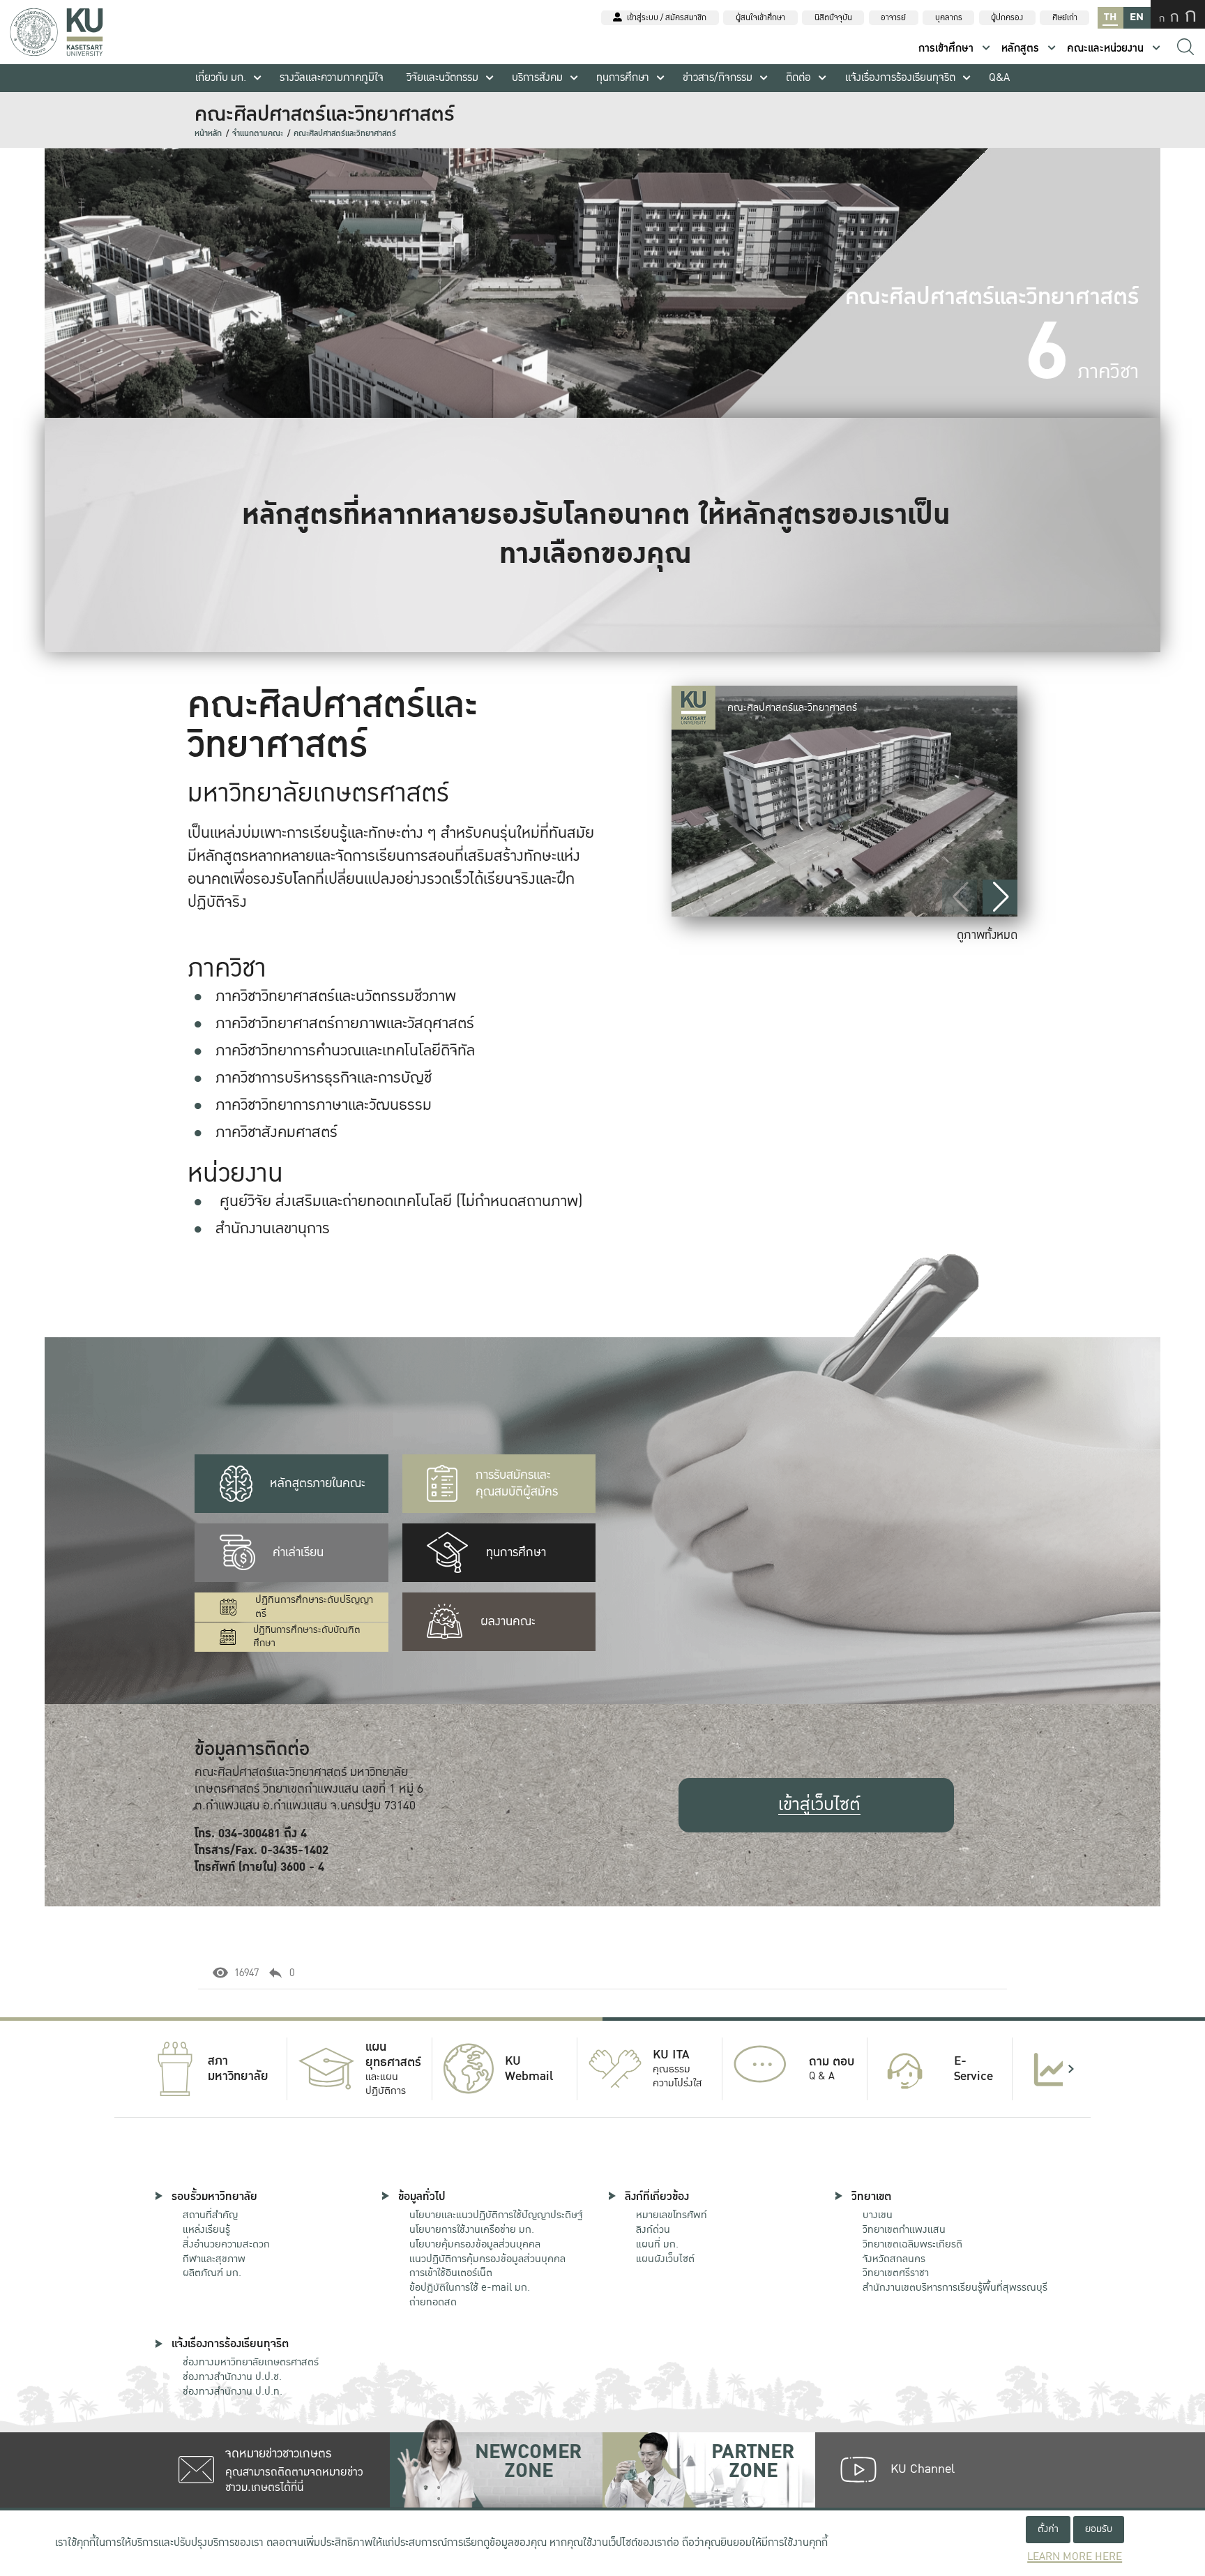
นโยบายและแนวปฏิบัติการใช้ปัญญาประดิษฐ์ (496, 2215)
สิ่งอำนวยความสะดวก (226, 2244)
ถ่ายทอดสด (433, 2302)
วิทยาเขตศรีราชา (896, 2273)
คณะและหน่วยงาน (1105, 48)
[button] (1000, 897)
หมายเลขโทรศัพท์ (672, 2215)
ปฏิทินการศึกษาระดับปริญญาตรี (314, 1607)
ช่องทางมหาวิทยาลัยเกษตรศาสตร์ (251, 2362)
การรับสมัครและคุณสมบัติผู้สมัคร (517, 1483)
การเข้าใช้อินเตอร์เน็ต (451, 2273)
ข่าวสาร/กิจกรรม (718, 78)
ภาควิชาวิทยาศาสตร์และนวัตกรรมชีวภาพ (336, 996)
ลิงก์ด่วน (653, 2229)
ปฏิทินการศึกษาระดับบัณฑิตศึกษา (307, 1637)
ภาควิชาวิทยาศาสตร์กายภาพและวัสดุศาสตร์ (345, 1023)
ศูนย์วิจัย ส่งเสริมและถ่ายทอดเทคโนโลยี (336, 1201)
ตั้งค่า (1048, 2529)
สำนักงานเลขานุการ (273, 1228)
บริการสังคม (537, 78)
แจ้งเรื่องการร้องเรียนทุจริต (900, 78)
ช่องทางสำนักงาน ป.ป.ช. (232, 2377)
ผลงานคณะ (508, 1621)
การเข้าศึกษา (946, 48)
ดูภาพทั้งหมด (987, 935)
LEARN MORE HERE (1075, 2557)
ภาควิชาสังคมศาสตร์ (276, 1132)
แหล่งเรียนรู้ (206, 2229)
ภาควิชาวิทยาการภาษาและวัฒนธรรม (324, 1105)
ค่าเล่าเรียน (298, 1552)
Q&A (999, 78)
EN (1137, 17)
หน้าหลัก (208, 134)
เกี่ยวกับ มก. (221, 78)
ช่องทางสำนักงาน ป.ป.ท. (233, 2391)
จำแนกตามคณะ (258, 134)
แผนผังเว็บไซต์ (665, 2259)
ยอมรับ (1099, 2529)
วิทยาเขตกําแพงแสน (904, 2229)
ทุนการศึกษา (623, 78)
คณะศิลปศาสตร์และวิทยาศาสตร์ (345, 134)
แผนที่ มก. (657, 2244)
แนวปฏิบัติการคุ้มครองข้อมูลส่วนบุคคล (487, 2259)
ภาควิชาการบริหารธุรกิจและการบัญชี (324, 1078)
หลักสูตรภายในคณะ (318, 1483)
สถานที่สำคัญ (210, 2215)
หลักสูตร (1020, 48)
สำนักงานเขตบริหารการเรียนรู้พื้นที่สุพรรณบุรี (955, 2287)
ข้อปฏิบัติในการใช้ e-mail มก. (470, 2287)
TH (1110, 17)
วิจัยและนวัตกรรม (442, 78)
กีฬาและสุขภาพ (214, 2259)
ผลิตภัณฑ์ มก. (212, 2273)
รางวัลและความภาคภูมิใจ (332, 78)
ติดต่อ (798, 78)
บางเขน (878, 2215)
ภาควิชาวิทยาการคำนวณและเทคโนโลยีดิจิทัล (345, 1050)
